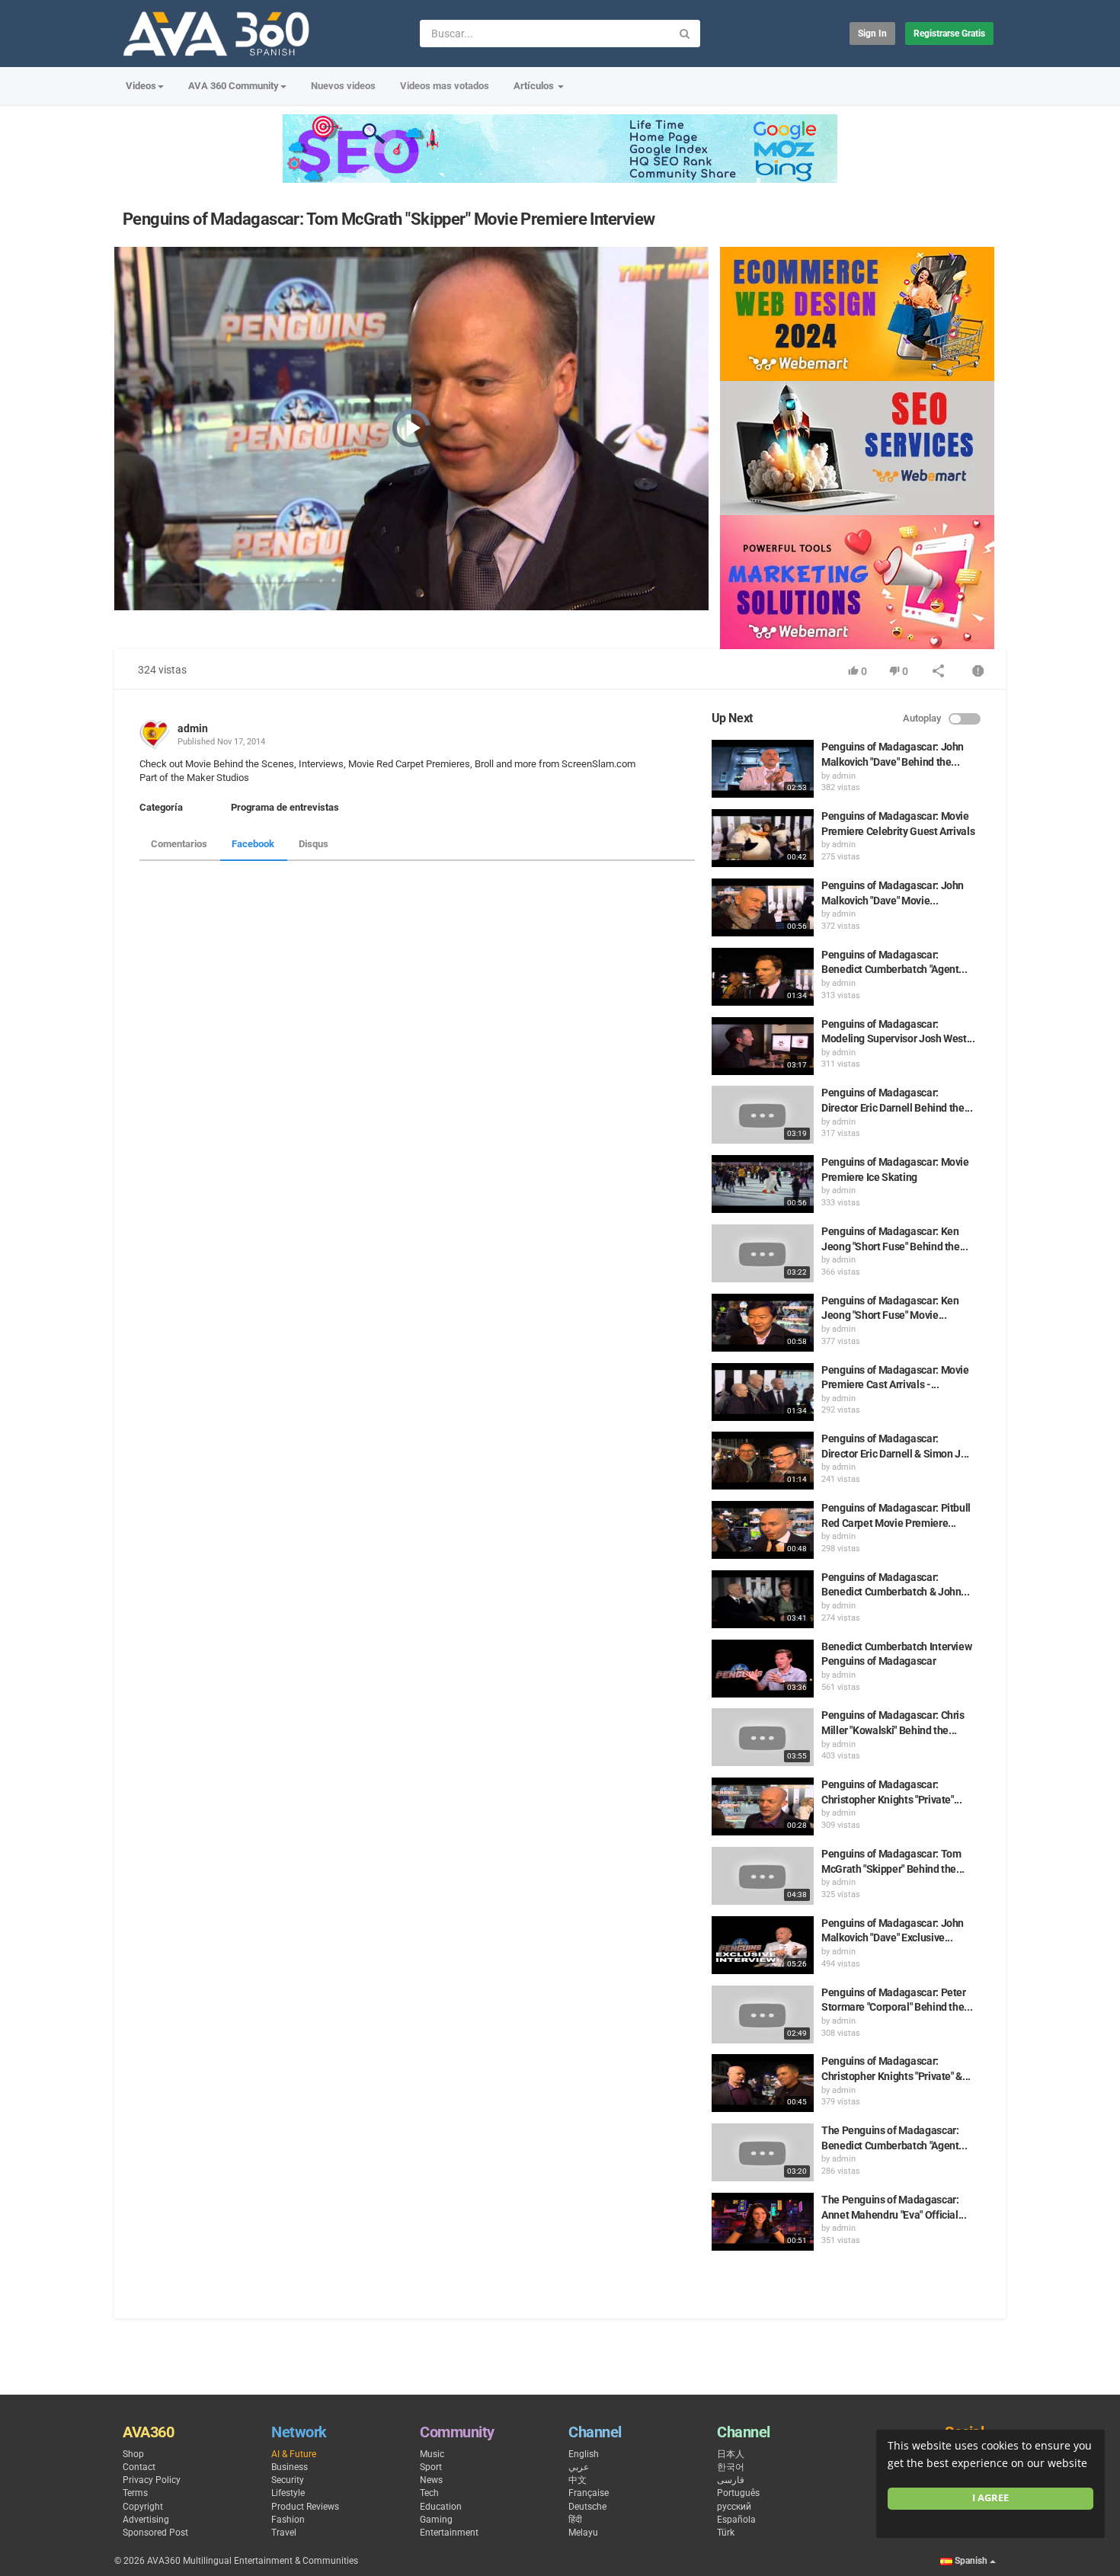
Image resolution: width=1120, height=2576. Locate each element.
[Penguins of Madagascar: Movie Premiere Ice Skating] (763, 1184)
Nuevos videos (343, 86)
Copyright (143, 2507)
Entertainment (449, 2533)
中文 (578, 2480)
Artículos (535, 86)
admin (193, 728)
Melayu (583, 2533)
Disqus (314, 844)
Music (432, 2454)
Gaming (436, 2520)
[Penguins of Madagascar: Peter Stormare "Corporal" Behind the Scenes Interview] (763, 2014)
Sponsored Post (155, 2533)
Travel (284, 2533)
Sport (431, 2467)
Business (290, 2467)
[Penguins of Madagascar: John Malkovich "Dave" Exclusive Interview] (763, 1945)
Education (441, 2507)
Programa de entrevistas (285, 807)
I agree (990, 2498)
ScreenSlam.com (597, 764)
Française (589, 2493)
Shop (133, 2454)
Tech (429, 2493)
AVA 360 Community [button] (234, 86)
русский (734, 2507)
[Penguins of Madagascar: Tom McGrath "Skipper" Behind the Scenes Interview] (763, 1876)
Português (738, 2493)
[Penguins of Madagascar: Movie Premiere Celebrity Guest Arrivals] (763, 838)
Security (288, 2480)
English (584, 2454)
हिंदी (575, 2520)
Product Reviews (305, 2507)
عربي (579, 2467)
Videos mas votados (445, 86)
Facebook (253, 844)
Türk (726, 2533)
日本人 (731, 2454)
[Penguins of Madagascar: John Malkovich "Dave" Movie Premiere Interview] (763, 907)
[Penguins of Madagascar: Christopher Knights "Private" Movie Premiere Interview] (763, 1806)
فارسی (731, 2480)
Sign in (872, 34)
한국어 (731, 2467)
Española (736, 2520)
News (431, 2480)
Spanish (971, 2561)
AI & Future (294, 2454)
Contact (139, 2467)
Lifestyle (288, 2493)
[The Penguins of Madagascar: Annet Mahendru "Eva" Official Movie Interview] (763, 2222)
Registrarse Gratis (949, 34)
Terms (135, 2493)
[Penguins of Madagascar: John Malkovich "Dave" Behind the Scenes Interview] (763, 769)
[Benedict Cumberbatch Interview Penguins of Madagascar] (763, 1669)
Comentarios (179, 844)
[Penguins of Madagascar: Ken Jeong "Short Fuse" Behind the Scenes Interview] (763, 1253)
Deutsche (587, 2507)
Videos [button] (141, 86)
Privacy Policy (152, 2480)
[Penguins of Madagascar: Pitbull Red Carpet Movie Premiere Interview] (763, 1530)
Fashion (288, 2520)
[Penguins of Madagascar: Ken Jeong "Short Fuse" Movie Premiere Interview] (763, 1323)
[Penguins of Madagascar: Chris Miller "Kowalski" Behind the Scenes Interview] (763, 1737)
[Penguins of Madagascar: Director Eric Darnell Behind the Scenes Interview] (763, 1115)
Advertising (146, 2520)
